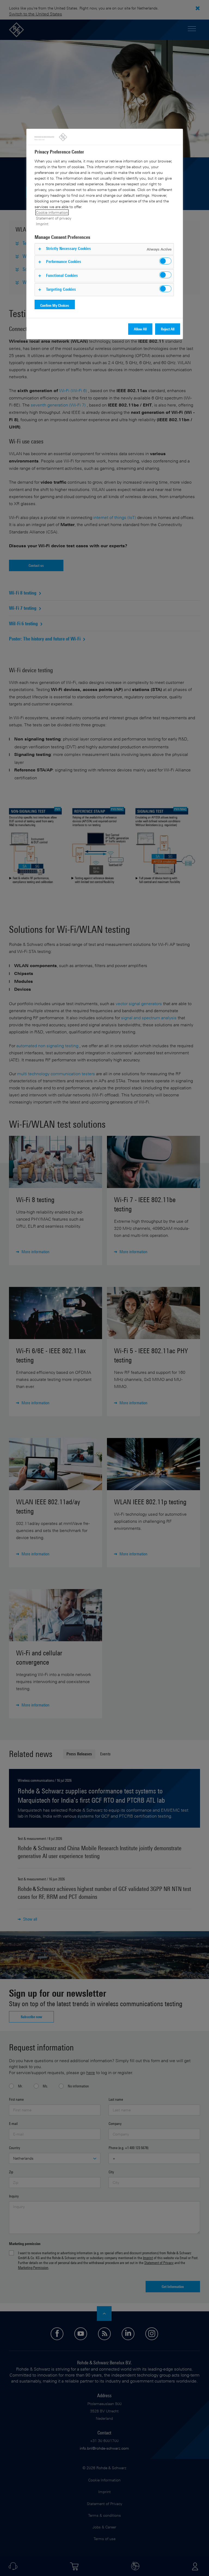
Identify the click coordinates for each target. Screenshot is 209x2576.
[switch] (165, 261)
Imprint (42, 224)
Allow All (140, 329)
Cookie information (52, 212)
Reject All (168, 329)
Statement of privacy (54, 218)
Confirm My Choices (55, 305)
